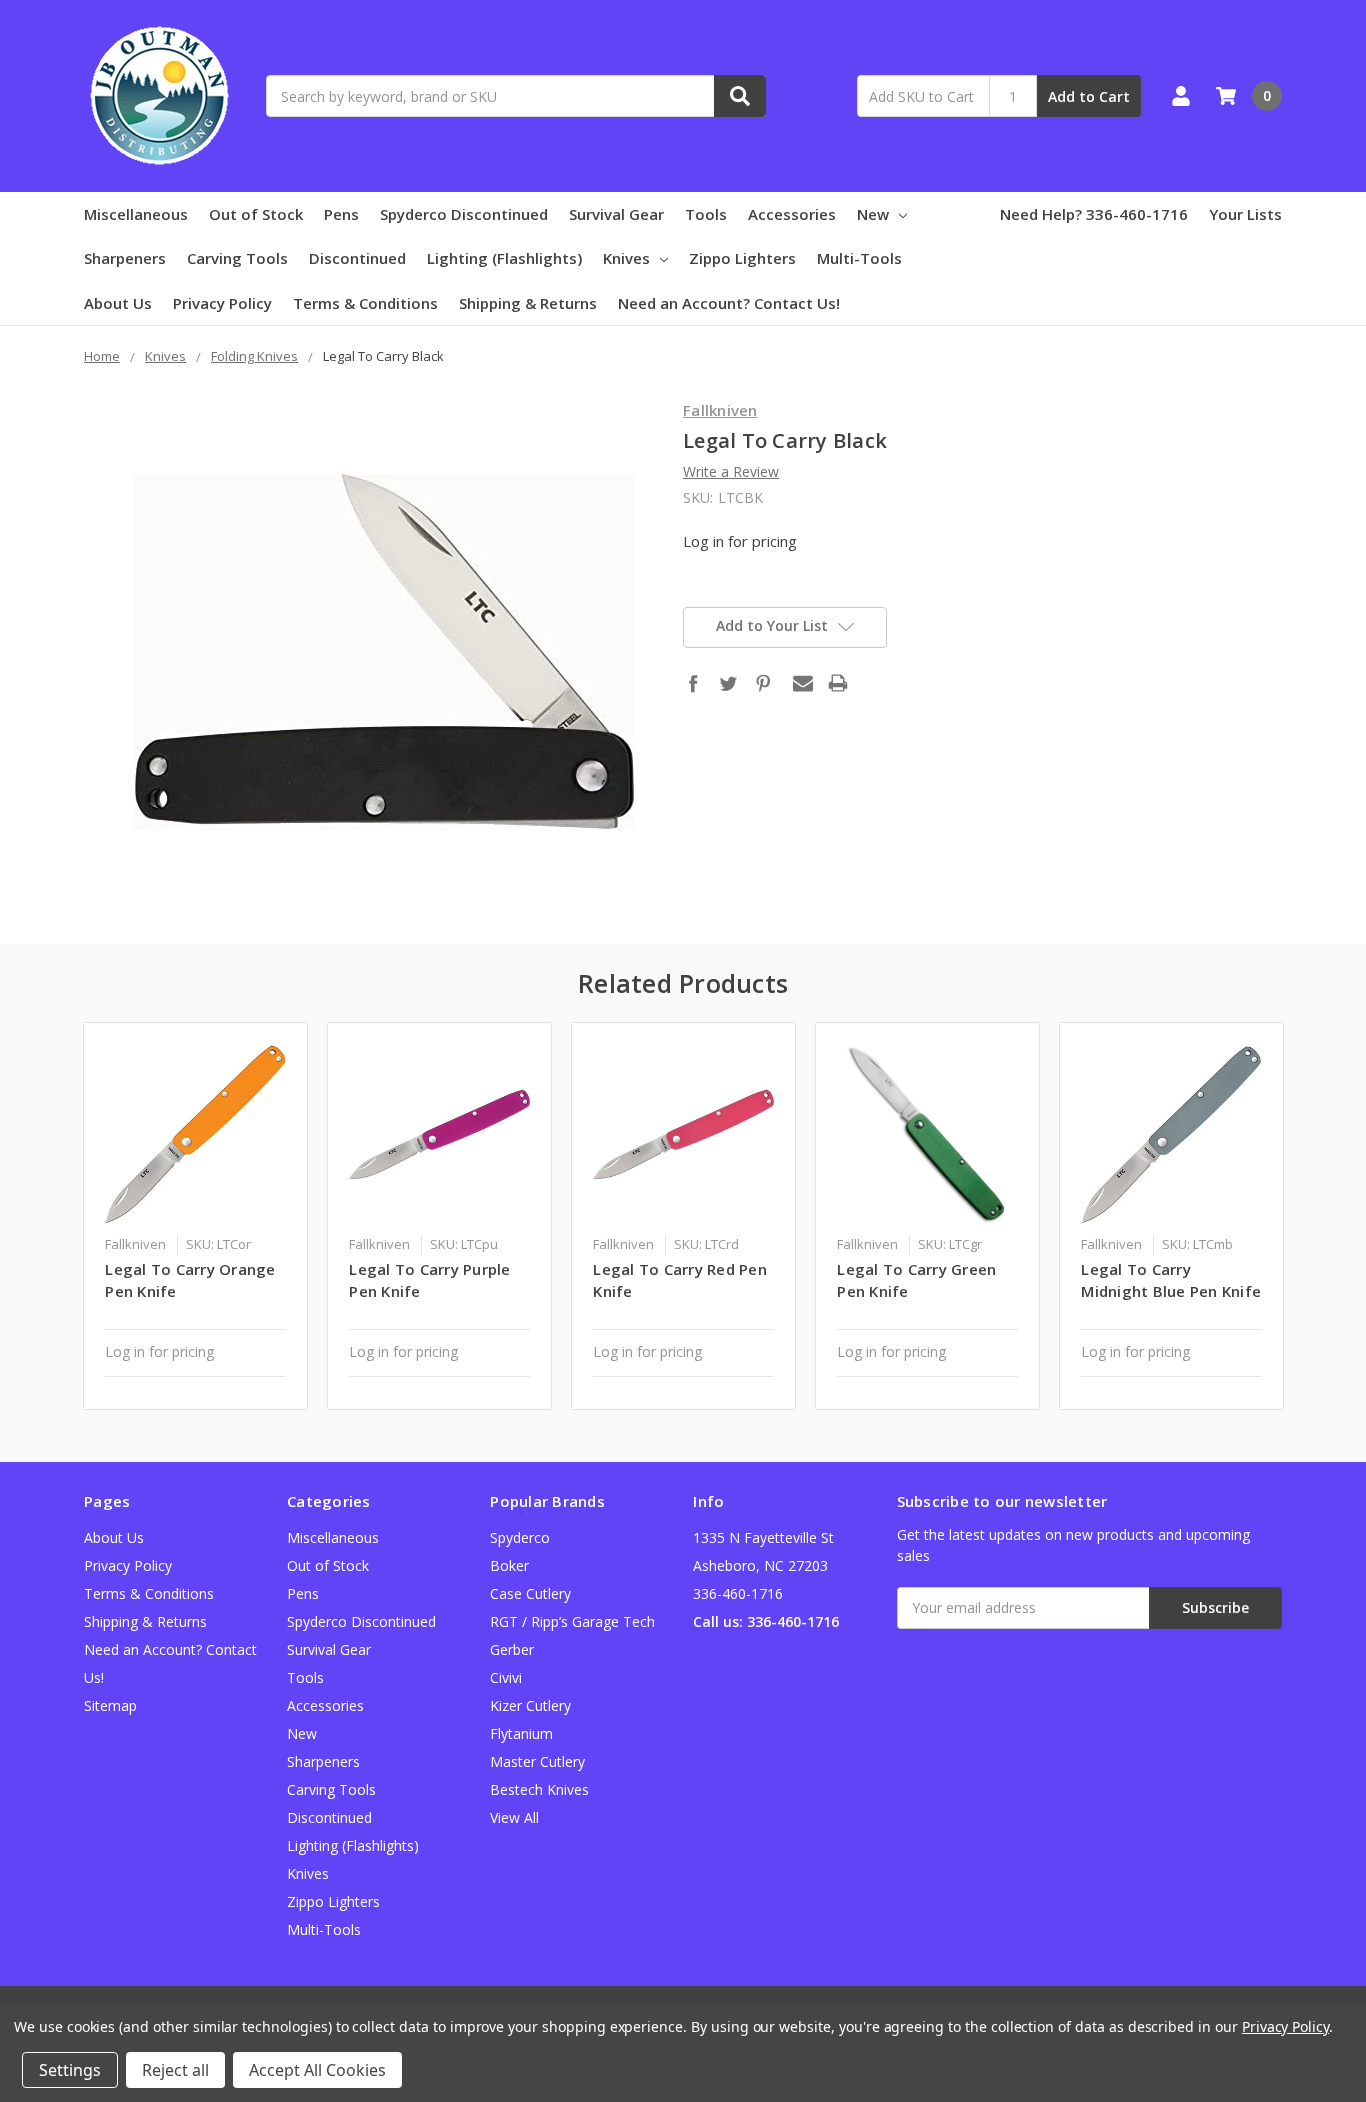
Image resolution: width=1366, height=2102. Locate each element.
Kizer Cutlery (530, 1705)
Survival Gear (616, 214)
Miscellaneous (136, 214)
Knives (626, 258)
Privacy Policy (222, 303)
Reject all (175, 2070)
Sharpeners (125, 258)
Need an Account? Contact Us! (729, 303)
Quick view (195, 1134)
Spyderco (520, 1537)
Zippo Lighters (742, 258)
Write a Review (731, 471)
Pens (341, 214)
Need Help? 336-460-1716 (1094, 214)
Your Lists (1245, 214)
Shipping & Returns (528, 303)
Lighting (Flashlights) (504, 258)
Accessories (792, 214)
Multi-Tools (859, 258)
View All (514, 1817)
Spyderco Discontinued (464, 214)
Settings (70, 2070)
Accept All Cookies (317, 2070)
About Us (118, 303)
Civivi (506, 1677)
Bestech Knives (539, 1789)
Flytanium (521, 1733)
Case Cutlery (530, 1593)
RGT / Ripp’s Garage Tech (572, 1621)
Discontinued (357, 258)
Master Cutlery (537, 1761)
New (873, 214)
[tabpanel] (196, 1215)
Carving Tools (237, 258)
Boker (509, 1565)
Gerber (512, 1649)
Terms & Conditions (365, 303)
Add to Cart (1089, 96)
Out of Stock (256, 214)
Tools (706, 214)
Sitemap (110, 1705)
